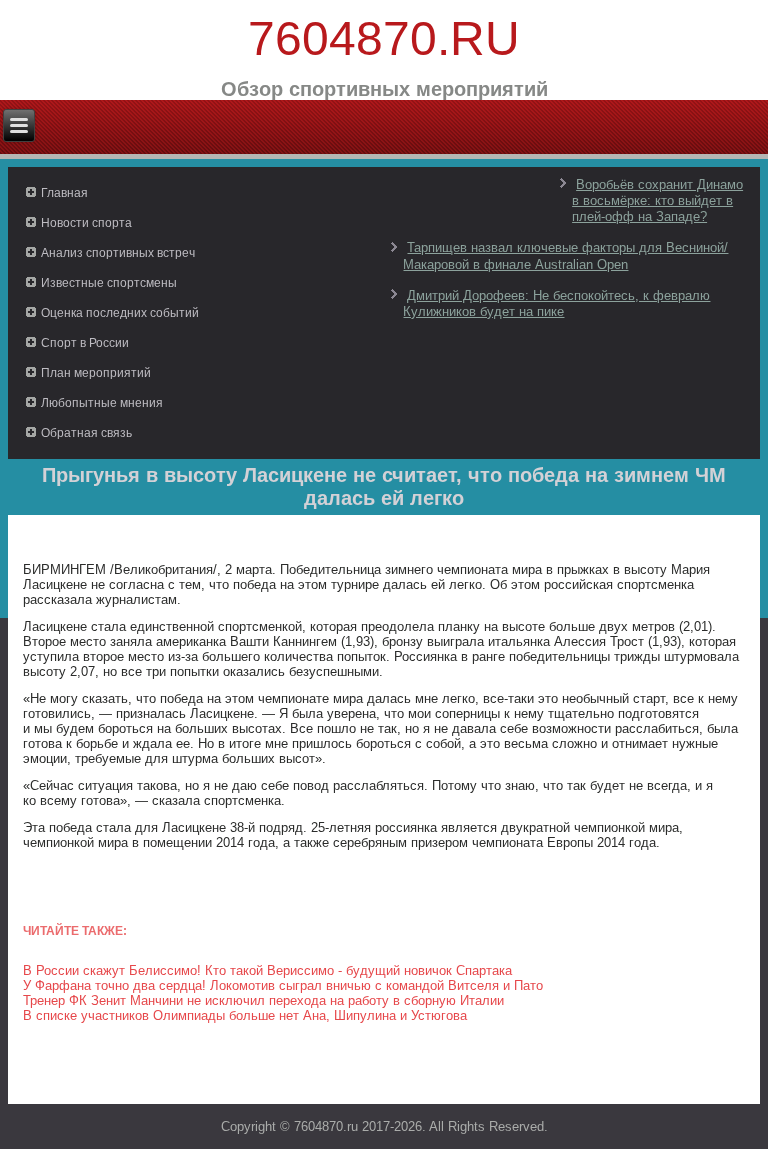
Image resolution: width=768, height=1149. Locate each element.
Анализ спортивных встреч (118, 253)
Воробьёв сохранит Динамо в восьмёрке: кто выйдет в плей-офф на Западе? (657, 201)
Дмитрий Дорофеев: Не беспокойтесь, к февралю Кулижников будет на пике (556, 303)
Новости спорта (86, 223)
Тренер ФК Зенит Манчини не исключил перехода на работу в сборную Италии (263, 1000)
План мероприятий (96, 373)
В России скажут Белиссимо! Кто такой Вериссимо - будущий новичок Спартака (267, 970)
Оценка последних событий (120, 313)
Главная (64, 193)
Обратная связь (86, 433)
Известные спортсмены (109, 283)
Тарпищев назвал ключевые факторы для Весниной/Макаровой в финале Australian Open (565, 255)
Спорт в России (85, 343)
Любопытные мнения (102, 403)
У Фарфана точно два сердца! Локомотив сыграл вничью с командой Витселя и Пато (283, 985)
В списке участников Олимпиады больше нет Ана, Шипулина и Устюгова (245, 1015)
